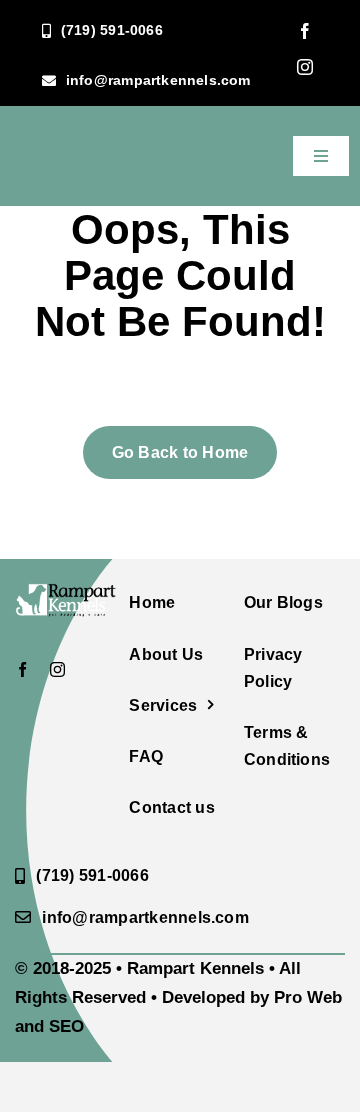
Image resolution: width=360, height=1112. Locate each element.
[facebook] (305, 31)
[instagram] (305, 67)
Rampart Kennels (195, 968)
